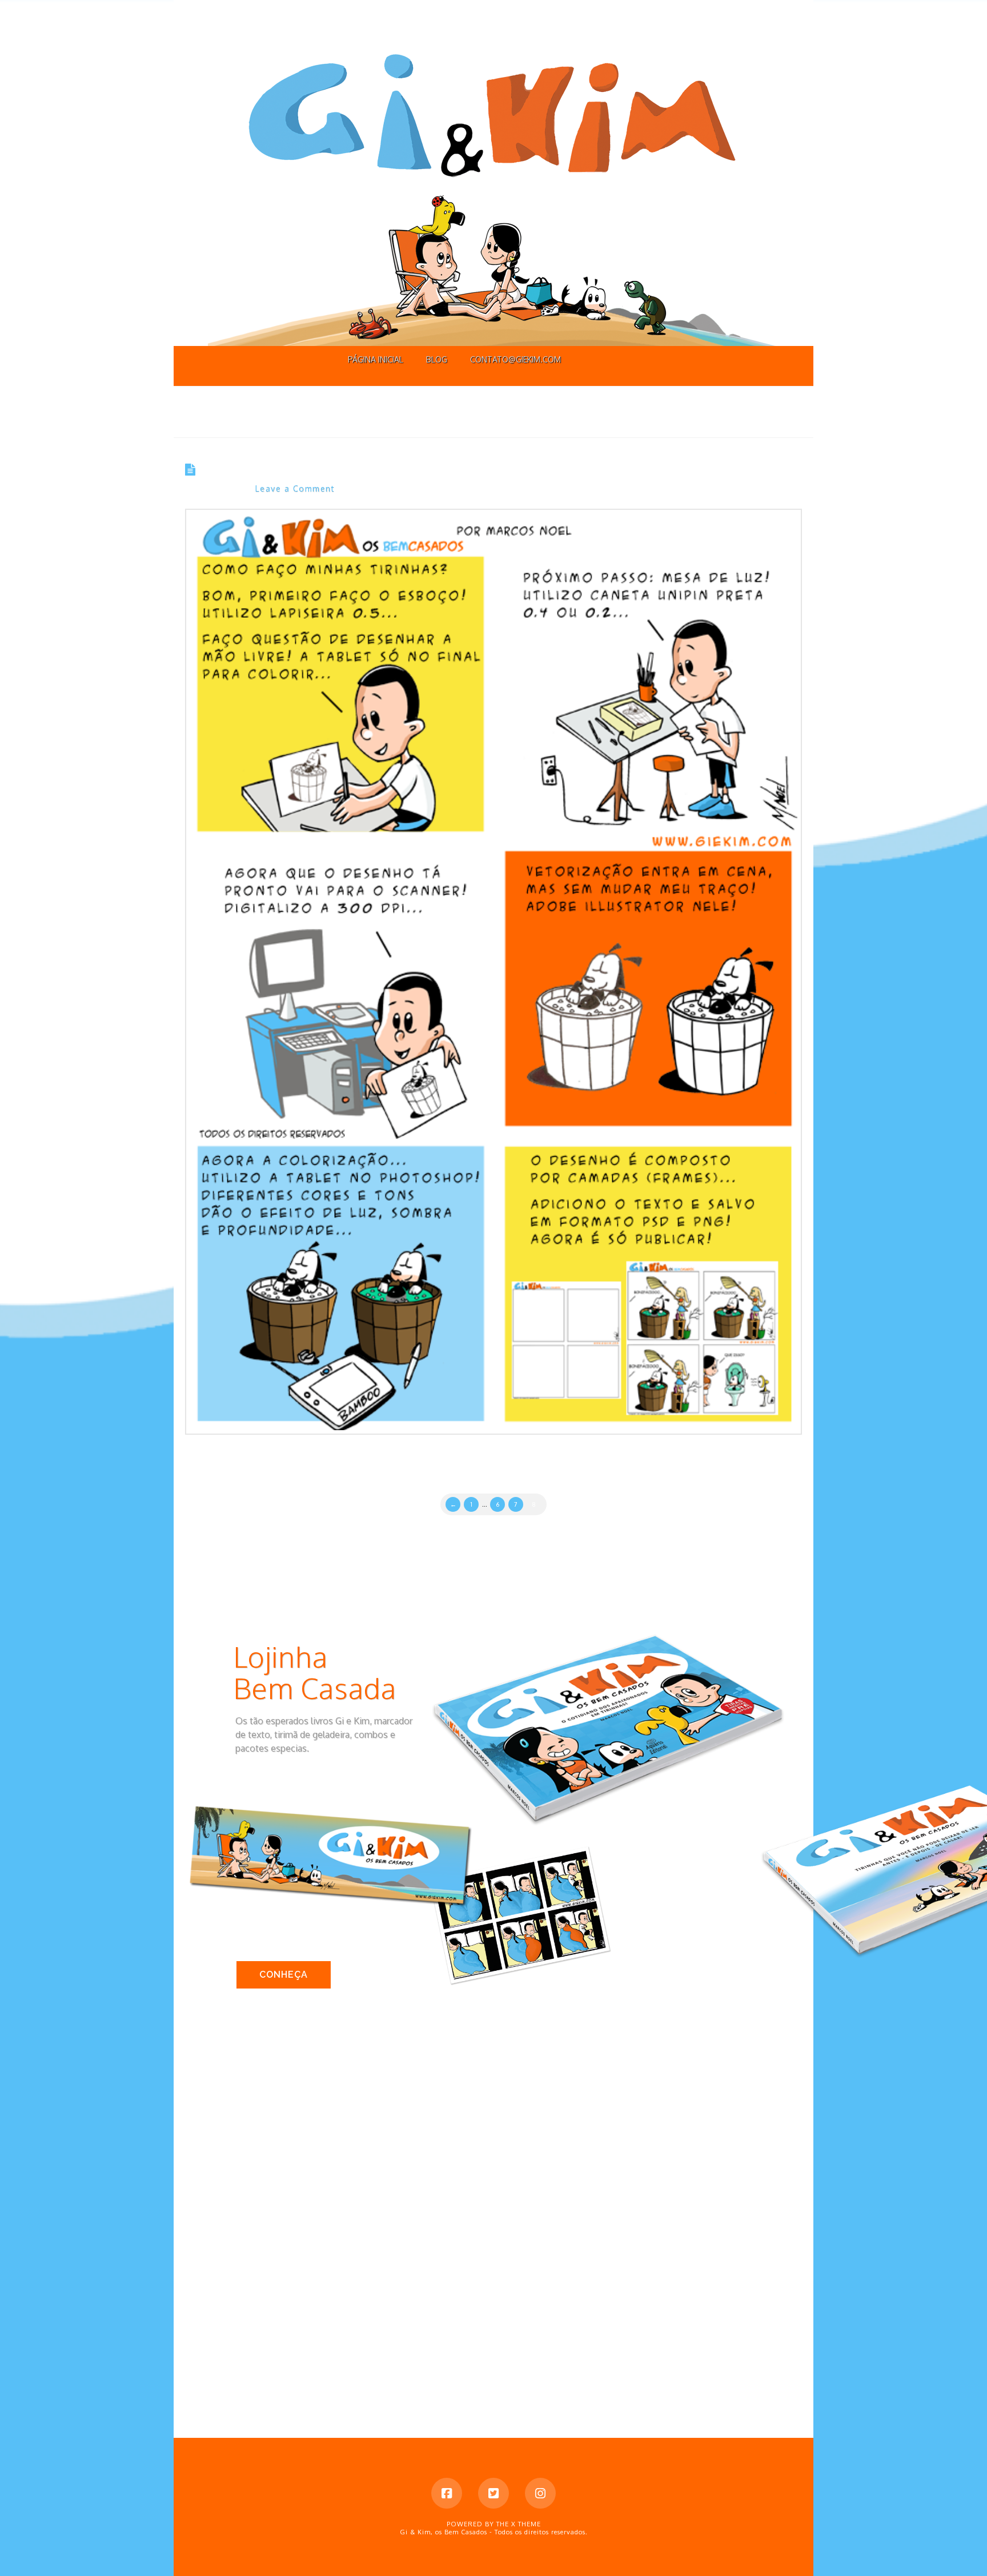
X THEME (526, 2524)
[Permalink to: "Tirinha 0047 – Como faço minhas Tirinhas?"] (493, 972)
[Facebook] (447, 2493)
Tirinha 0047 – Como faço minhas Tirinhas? (343, 470)
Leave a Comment (295, 488)
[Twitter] (493, 2493)
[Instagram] (540, 2493)
